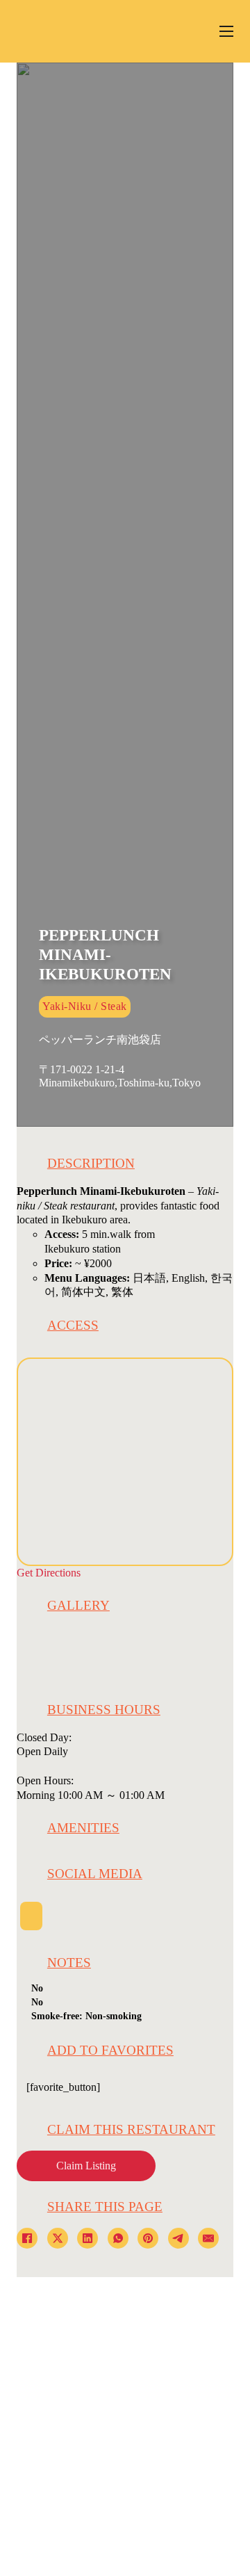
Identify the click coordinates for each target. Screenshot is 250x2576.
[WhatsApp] (118, 2238)
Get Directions (49, 1573)
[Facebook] (27, 2238)
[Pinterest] (148, 2238)
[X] (58, 2238)
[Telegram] (178, 2238)
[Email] (208, 2238)
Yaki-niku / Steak (85, 1006)
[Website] (31, 1916)
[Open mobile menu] (226, 31)
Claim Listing (86, 2166)
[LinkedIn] (87, 2238)
